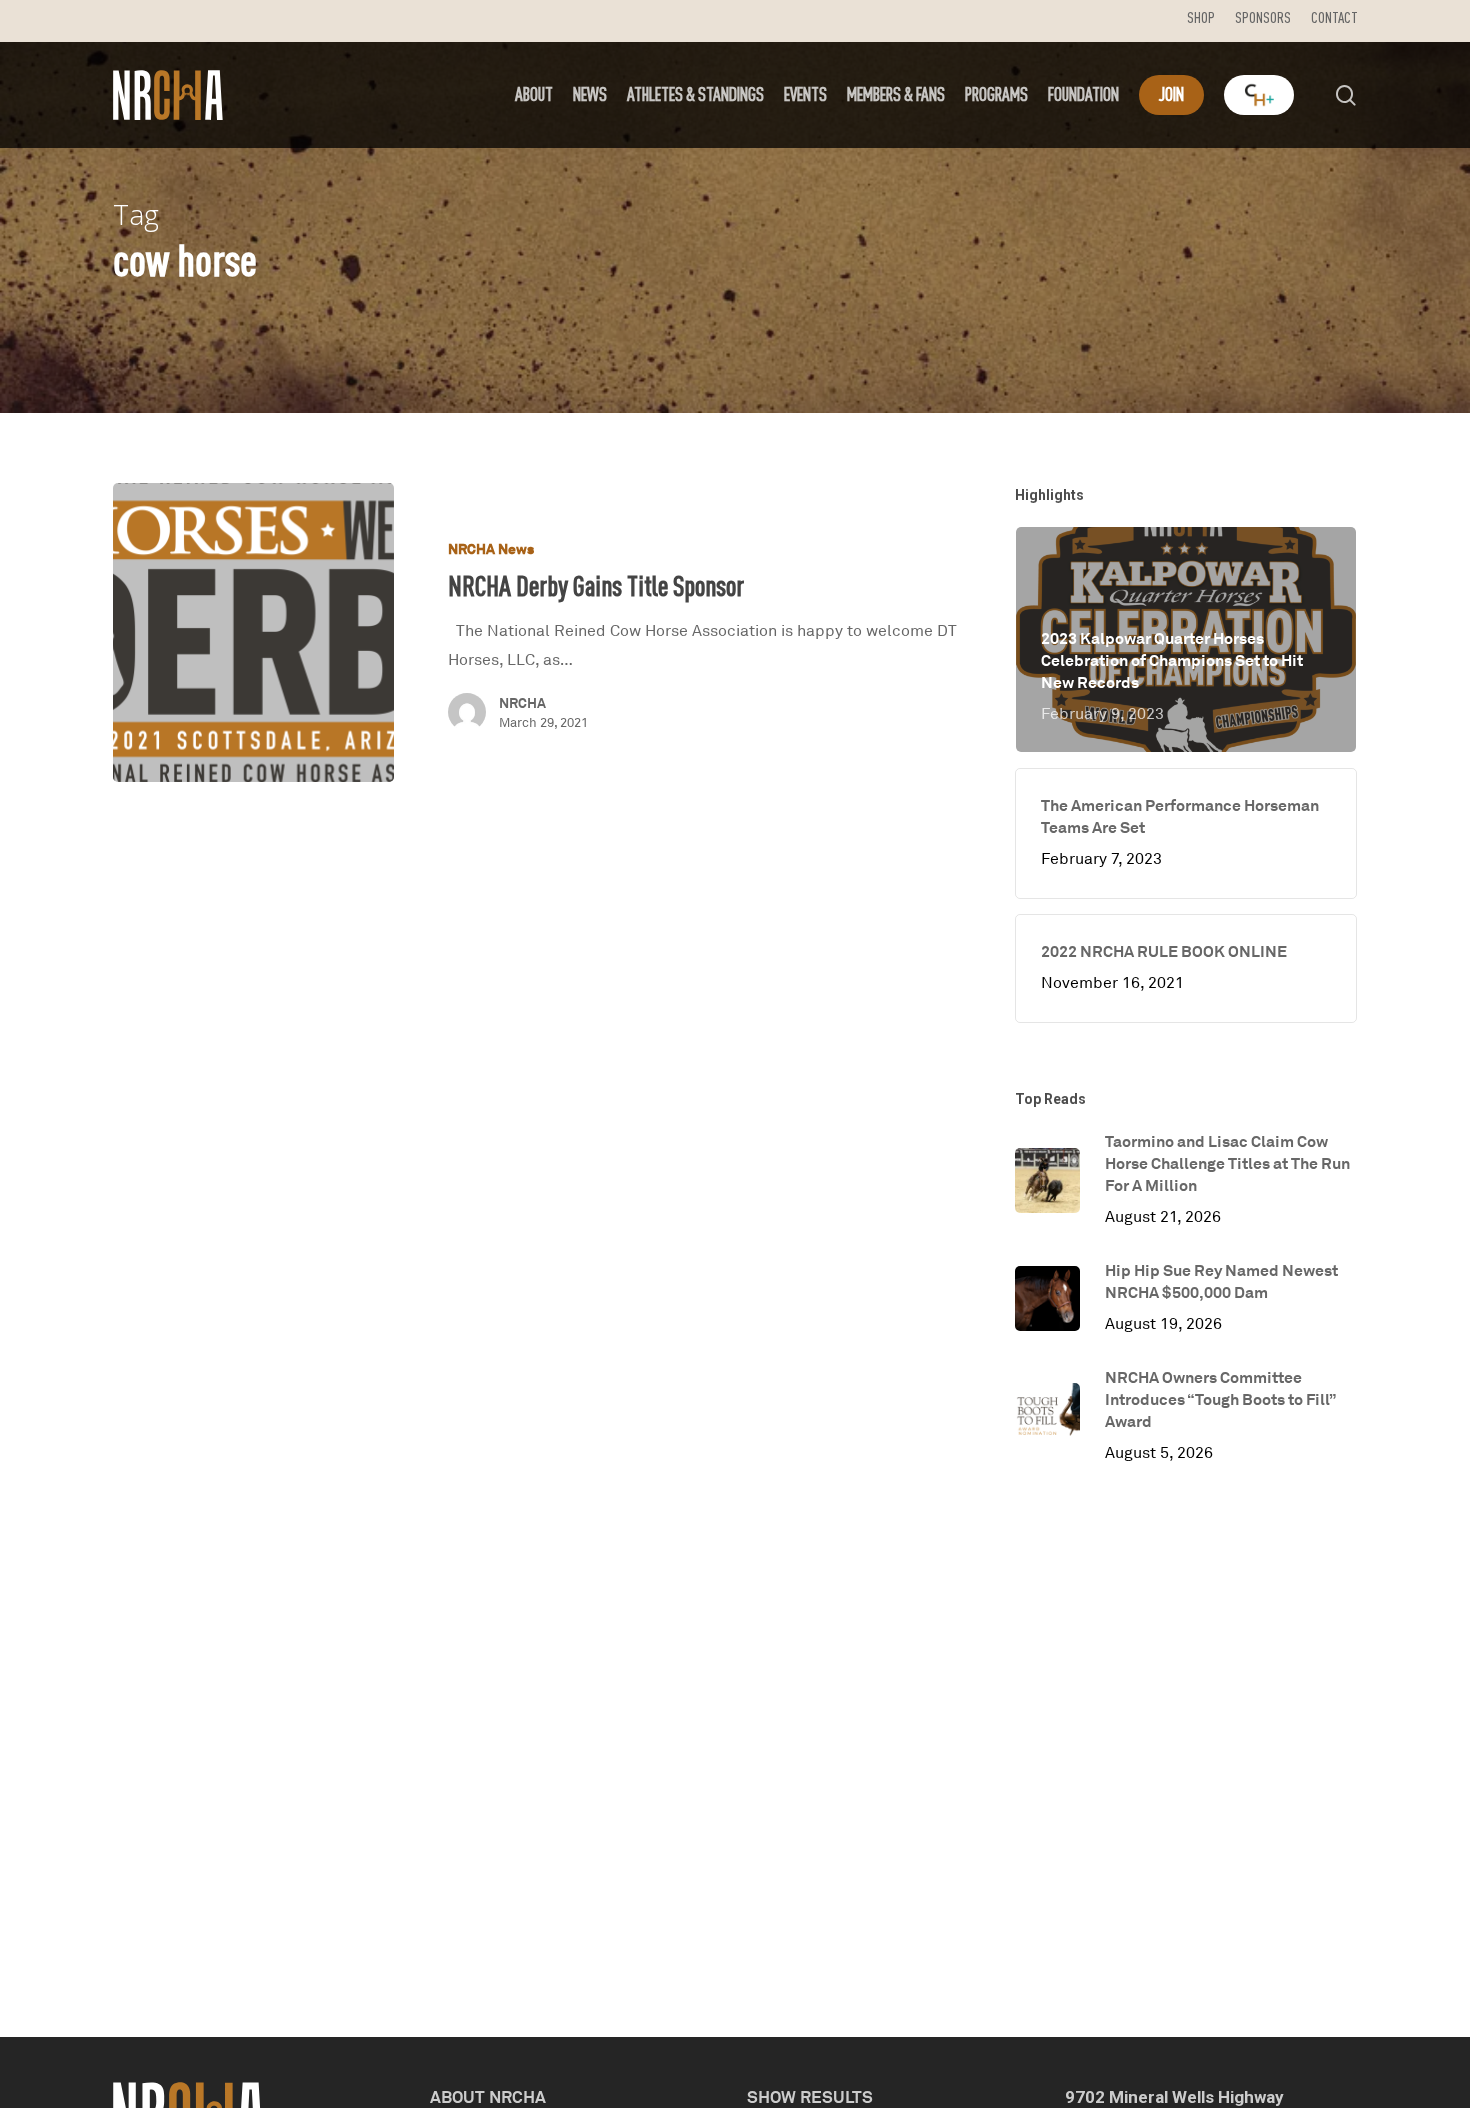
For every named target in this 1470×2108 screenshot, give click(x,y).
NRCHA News (491, 548)
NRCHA (522, 702)
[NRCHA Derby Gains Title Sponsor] (253, 633)
